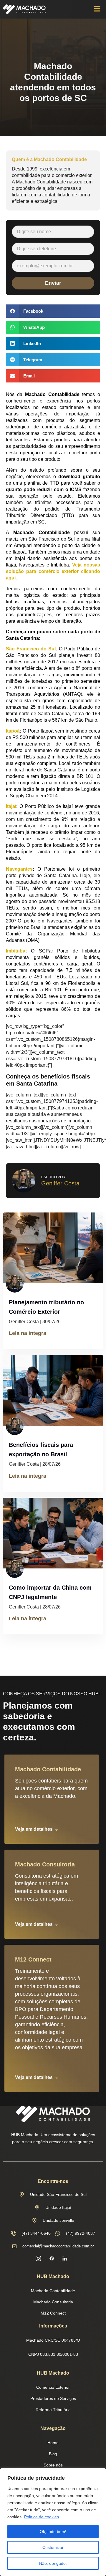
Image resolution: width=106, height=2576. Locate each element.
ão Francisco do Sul (32, 649)
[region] (53, 2522)
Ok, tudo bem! (53, 2532)
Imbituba (16, 951)
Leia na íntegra (28, 1333)
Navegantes (19, 869)
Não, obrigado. (53, 2563)
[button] (97, 9)
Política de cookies (42, 2517)
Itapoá (13, 731)
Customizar (53, 2547)
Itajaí (11, 806)
